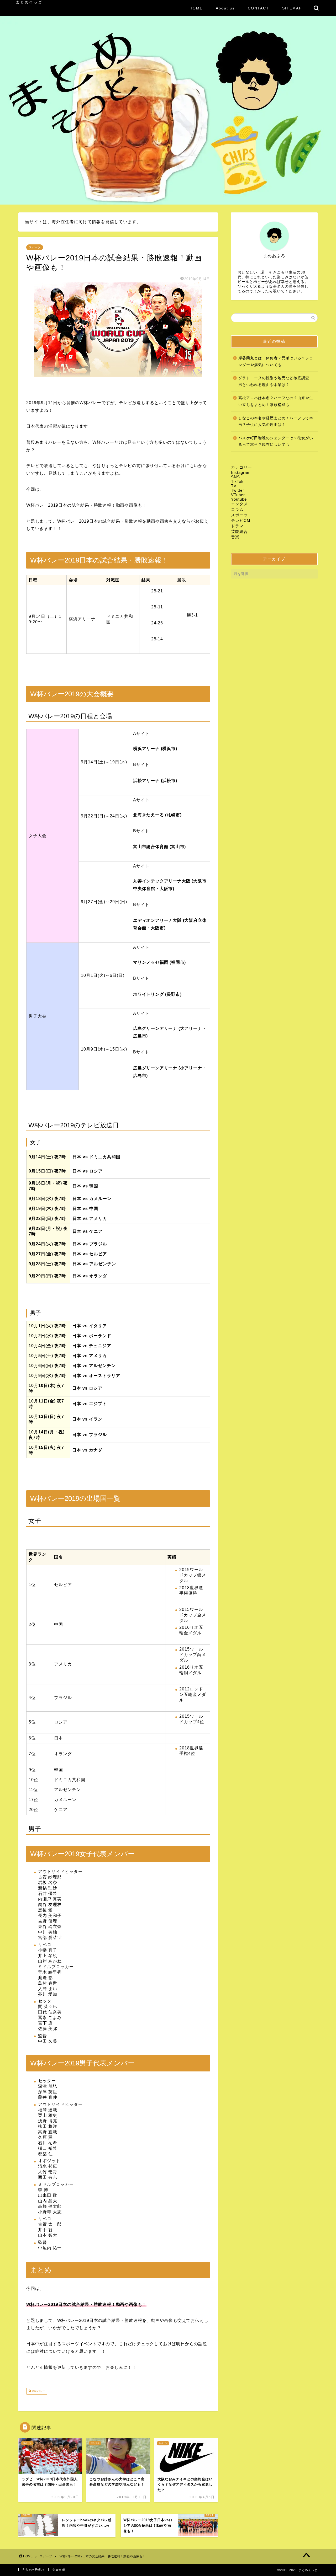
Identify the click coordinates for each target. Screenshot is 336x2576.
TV (234, 486)
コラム (237, 509)
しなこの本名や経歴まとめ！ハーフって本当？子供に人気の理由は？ (276, 422)
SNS (235, 477)
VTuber (238, 495)
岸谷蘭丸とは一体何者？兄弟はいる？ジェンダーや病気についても (276, 362)
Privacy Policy (33, 2569)
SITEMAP (292, 8)
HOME (196, 8)
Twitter (238, 490)
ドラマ (237, 526)
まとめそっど (29, 2)
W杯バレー (38, 2391)
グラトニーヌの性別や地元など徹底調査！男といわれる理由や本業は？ (276, 381)
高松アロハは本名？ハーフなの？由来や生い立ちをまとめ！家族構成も (276, 401)
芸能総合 (239, 531)
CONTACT (258, 8)
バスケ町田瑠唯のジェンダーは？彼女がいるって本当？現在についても (276, 441)
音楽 (235, 537)
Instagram (241, 472)
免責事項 (59, 2570)
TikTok (237, 481)
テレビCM (241, 520)
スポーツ (35, 247)
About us (225, 8)
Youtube (239, 499)
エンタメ (239, 504)
